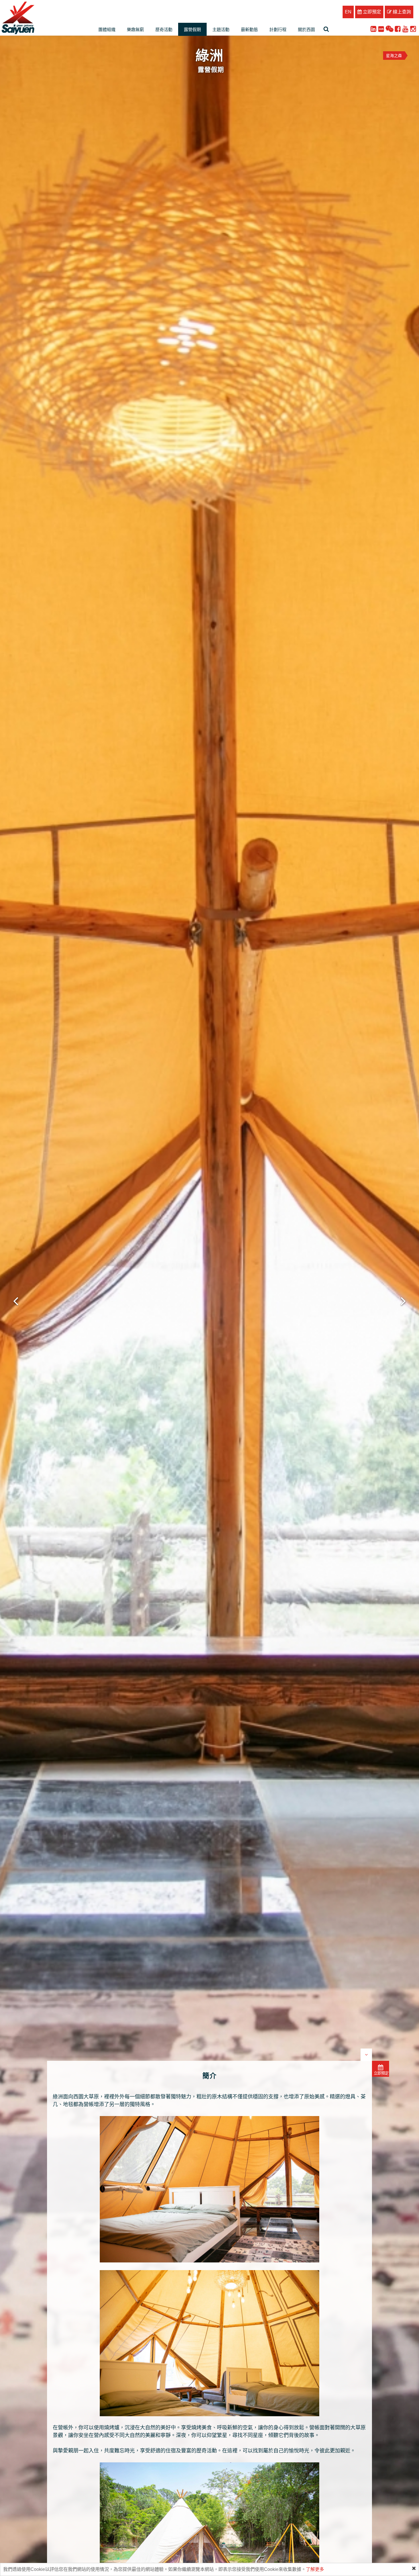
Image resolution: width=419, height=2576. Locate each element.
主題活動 (221, 29)
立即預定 (371, 12)
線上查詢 (401, 12)
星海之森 (394, 56)
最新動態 (249, 29)
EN (348, 12)
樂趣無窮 (135, 29)
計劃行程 (278, 29)
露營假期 (192, 29)
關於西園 (306, 29)
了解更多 (315, 2569)
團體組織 (107, 29)
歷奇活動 (164, 29)
